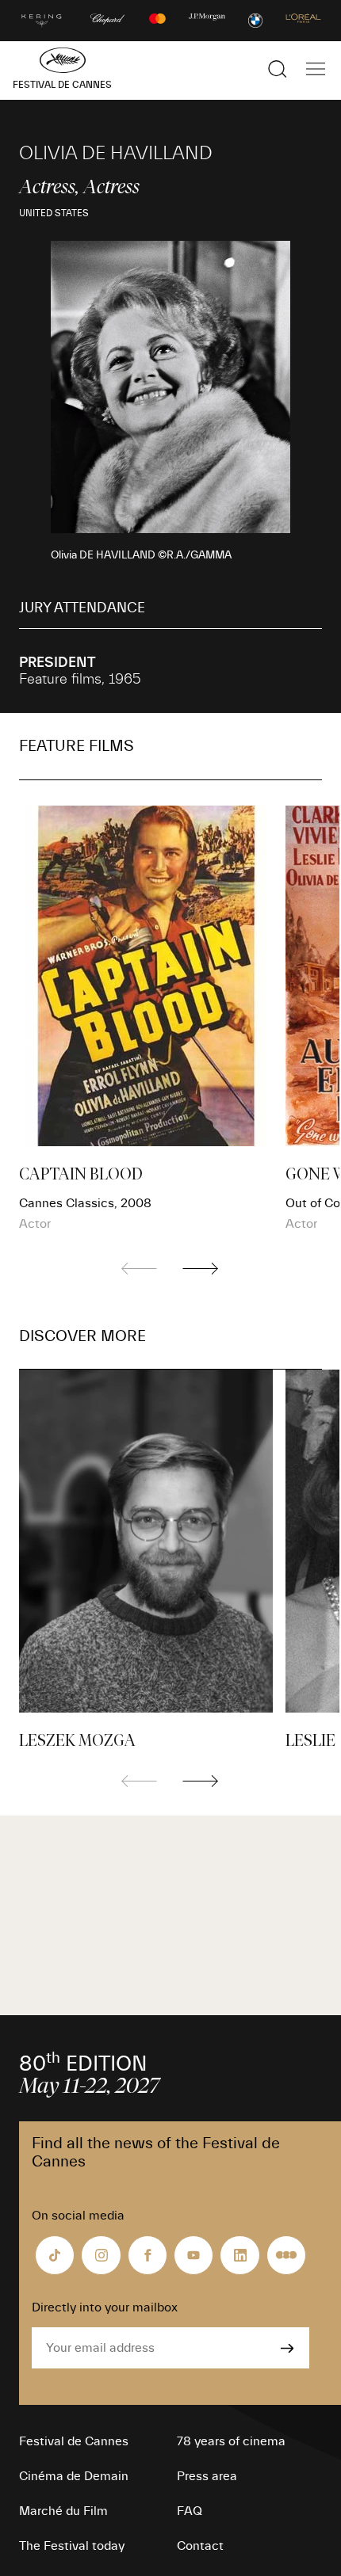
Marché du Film (63, 2511)
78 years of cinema (231, 2441)
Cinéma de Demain (74, 2476)
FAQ (190, 2511)
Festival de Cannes (74, 2441)
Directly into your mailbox (105, 2307)
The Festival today (72, 2546)
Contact (200, 2546)
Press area (207, 2476)
